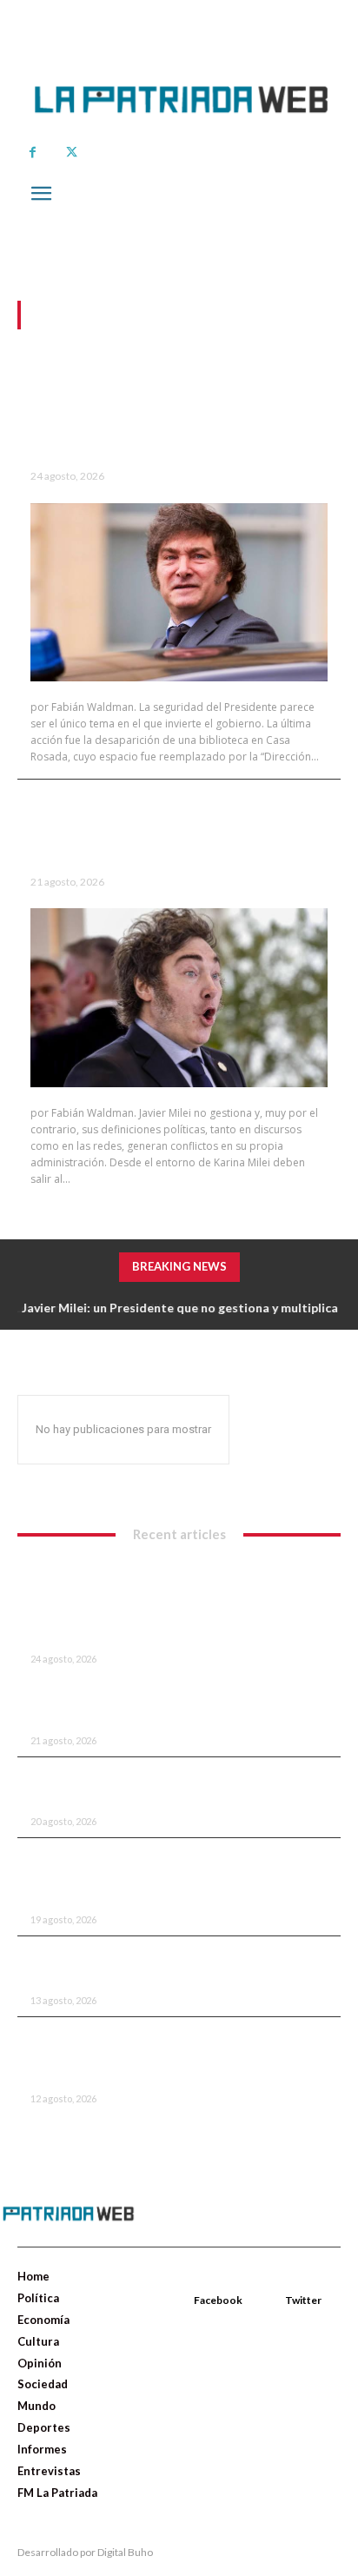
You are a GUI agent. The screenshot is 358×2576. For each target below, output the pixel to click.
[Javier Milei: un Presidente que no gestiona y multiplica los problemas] (179, 997)
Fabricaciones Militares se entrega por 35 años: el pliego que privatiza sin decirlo (164, 1787)
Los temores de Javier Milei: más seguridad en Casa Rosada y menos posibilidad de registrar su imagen (178, 410)
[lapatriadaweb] (179, 87)
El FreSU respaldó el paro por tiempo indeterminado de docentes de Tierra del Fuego (162, 2056)
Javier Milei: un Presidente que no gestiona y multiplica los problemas (169, 827)
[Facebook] (33, 153)
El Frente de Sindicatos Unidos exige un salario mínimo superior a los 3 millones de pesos (166, 1877)
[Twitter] (72, 153)
